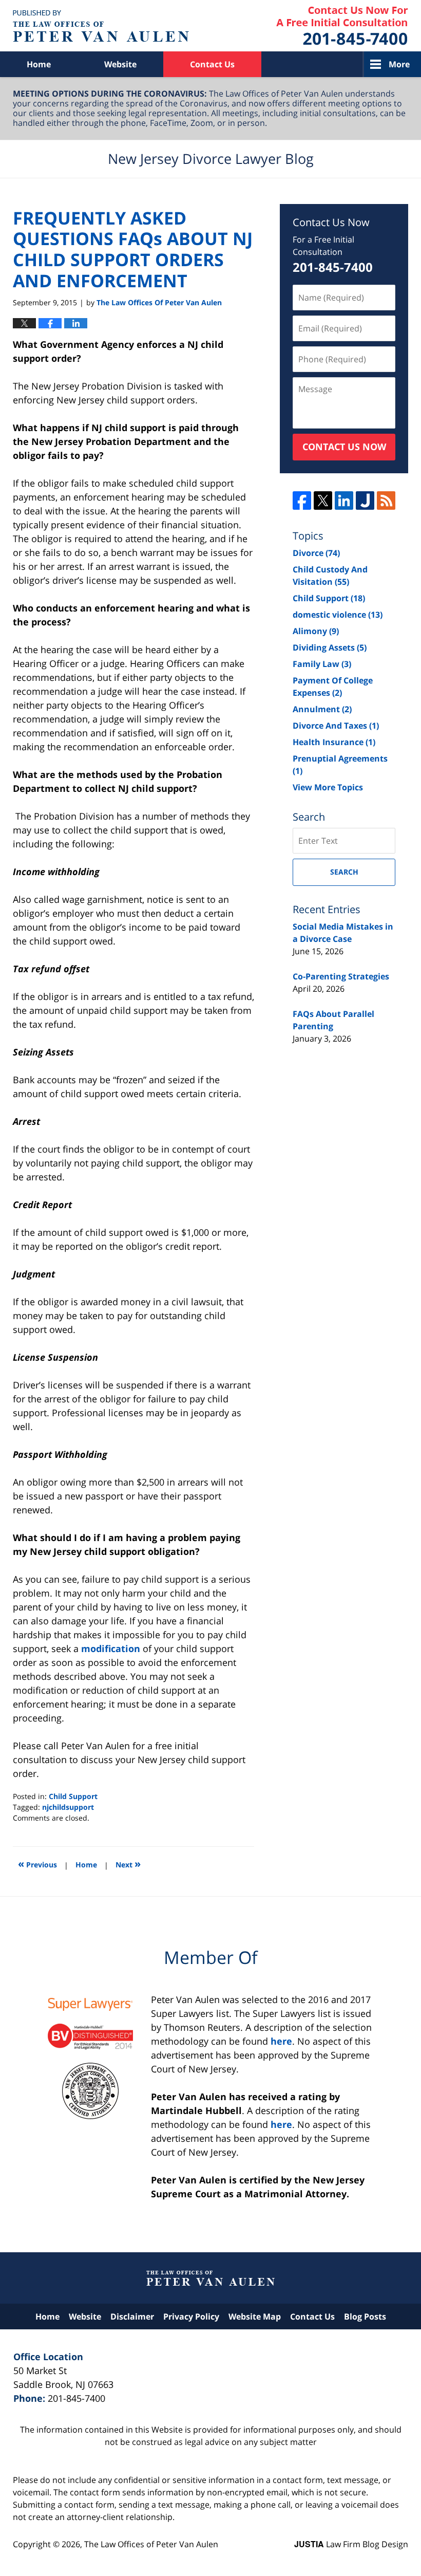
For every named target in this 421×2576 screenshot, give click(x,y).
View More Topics (328, 787)
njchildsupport (68, 1807)
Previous (37, 1864)
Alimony (316, 631)
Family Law (322, 664)
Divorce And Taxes (336, 726)
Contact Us (212, 64)
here (281, 2041)
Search (344, 872)
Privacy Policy (191, 2316)
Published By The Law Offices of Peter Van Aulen (342, 26)
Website (120, 64)
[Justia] (365, 501)
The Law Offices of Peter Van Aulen (151, 2544)
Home (39, 64)
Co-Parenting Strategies (341, 976)
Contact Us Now (344, 447)
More (399, 64)
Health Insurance (334, 742)
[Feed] (386, 501)
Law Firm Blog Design (351, 2544)
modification (112, 1648)
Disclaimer (132, 2316)
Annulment (322, 709)
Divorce (316, 553)
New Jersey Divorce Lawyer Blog (101, 26)
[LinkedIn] (344, 501)
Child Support (73, 1796)
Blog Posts (365, 2316)
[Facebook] (302, 501)
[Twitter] (323, 501)
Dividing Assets (330, 647)
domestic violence (338, 615)
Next (128, 1864)
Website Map (255, 2316)
